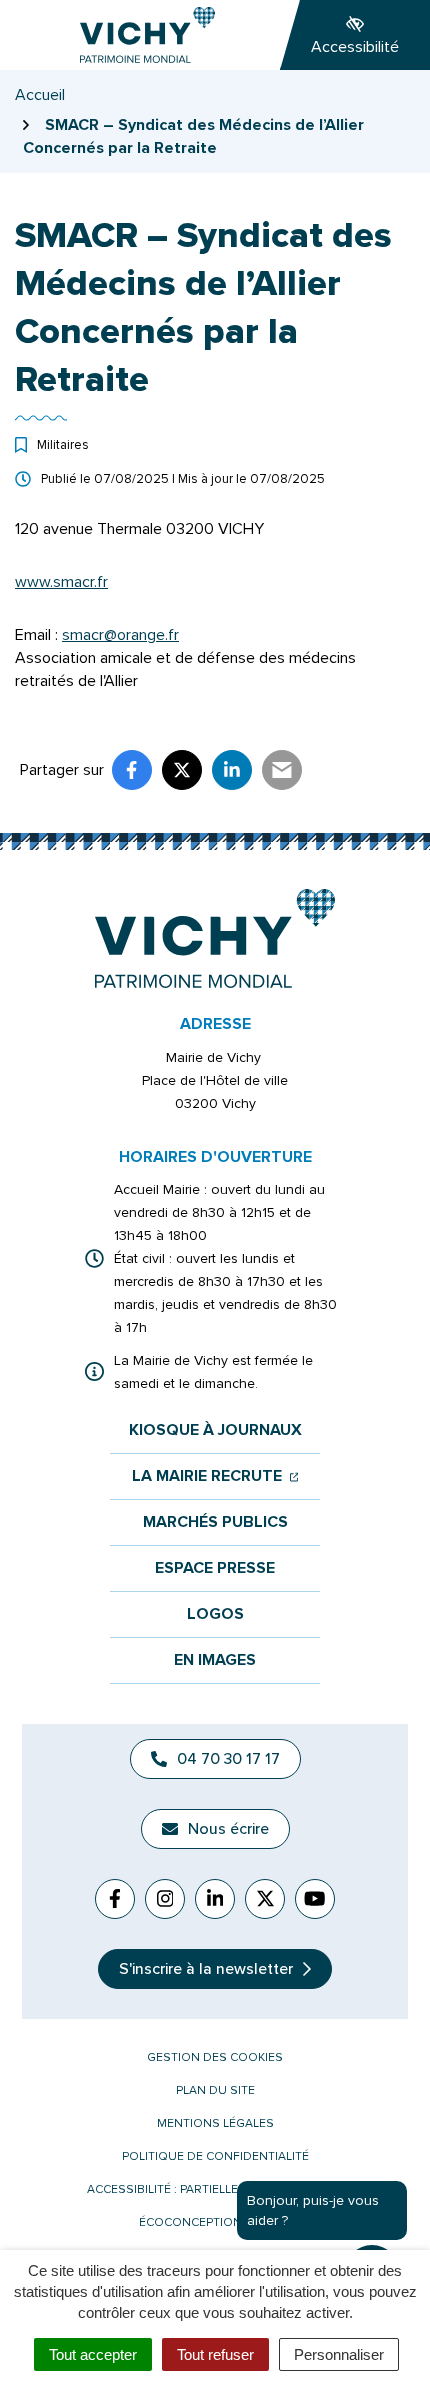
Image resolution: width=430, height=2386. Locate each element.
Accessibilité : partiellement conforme (215, 2189)
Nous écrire (228, 1829)
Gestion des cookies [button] (215, 2057)
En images (215, 1660)
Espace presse (215, 1568)
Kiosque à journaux (215, 1430)
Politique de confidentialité (215, 2156)
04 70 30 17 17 (228, 1759)
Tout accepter (93, 2354)
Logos (215, 1614)
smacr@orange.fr (120, 635)
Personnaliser (339, 2354)
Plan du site (215, 2090)
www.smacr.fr (61, 582)
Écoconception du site (215, 2222)
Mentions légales (215, 2123)
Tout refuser (215, 2354)
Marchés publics (215, 1522)
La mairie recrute (215, 1476)
